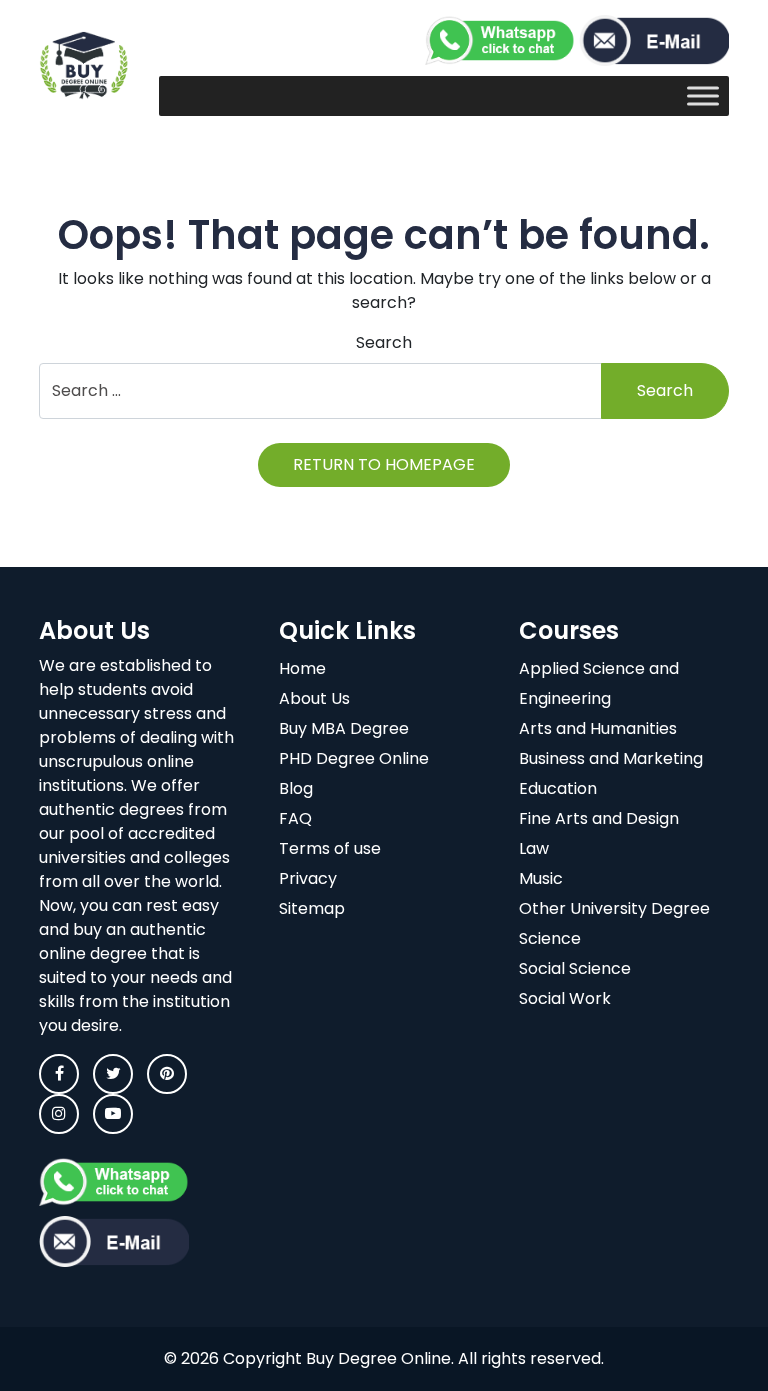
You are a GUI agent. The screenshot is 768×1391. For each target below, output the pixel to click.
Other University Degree (614, 908)
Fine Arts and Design (599, 818)
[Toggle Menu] (703, 95)
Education (558, 788)
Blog (296, 788)
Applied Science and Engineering (599, 683)
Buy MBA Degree (344, 728)
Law (534, 848)
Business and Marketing (611, 758)
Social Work (565, 998)
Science (550, 938)
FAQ (295, 818)
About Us (314, 698)
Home (302, 668)
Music (541, 878)
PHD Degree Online (354, 758)
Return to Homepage (384, 464)
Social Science (575, 968)
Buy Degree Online (378, 1358)
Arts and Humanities (598, 728)
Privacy (308, 878)
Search (384, 342)
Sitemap (312, 908)
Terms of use (330, 848)
